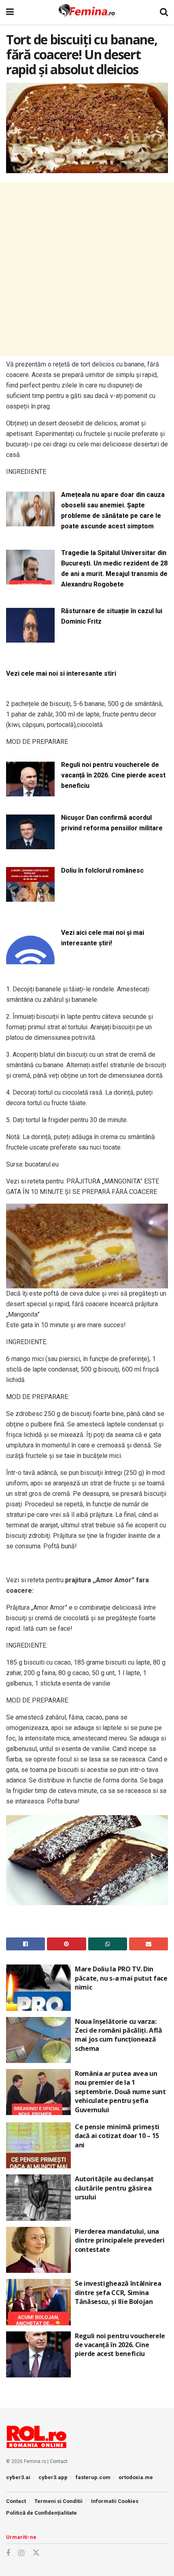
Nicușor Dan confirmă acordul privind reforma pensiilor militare (112, 823)
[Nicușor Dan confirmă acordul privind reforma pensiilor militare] (30, 844)
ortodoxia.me (136, 2477)
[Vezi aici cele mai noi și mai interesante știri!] (30, 959)
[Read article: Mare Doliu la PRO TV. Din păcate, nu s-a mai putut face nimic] (38, 1987)
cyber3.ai (18, 2477)
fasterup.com (93, 2477)
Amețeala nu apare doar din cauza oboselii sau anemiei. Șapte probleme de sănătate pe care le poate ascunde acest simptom (113, 510)
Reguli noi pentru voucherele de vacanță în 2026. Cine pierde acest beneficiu (113, 775)
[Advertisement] (87, 269)
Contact (59, 2461)
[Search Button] (164, 12)
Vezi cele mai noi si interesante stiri (61, 673)
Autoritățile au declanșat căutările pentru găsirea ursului (114, 2188)
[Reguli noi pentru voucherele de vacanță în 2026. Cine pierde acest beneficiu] (30, 791)
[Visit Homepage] (87, 12)
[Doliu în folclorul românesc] (30, 897)
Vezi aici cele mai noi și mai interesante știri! (103, 938)
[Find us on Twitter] (36, 2553)
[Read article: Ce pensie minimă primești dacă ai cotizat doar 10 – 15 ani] (38, 2145)
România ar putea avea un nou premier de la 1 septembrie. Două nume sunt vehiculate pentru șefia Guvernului (120, 2092)
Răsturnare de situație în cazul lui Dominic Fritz (112, 616)
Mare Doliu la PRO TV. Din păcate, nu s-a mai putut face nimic (121, 1978)
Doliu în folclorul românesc (102, 870)
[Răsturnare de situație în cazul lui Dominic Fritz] (30, 638)
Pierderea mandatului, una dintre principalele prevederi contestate (120, 2240)
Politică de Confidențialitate (41, 2513)
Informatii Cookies (115, 2501)
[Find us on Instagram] (21, 2553)
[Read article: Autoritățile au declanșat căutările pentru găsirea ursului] (38, 2197)
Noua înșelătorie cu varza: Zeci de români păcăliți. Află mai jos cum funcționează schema (119, 2035)
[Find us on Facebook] (8, 2553)
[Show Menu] (10, 12)
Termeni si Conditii (58, 2501)
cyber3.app (53, 2477)
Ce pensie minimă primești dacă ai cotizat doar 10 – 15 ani (117, 2136)
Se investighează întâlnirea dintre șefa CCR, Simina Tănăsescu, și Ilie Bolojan (118, 2292)
